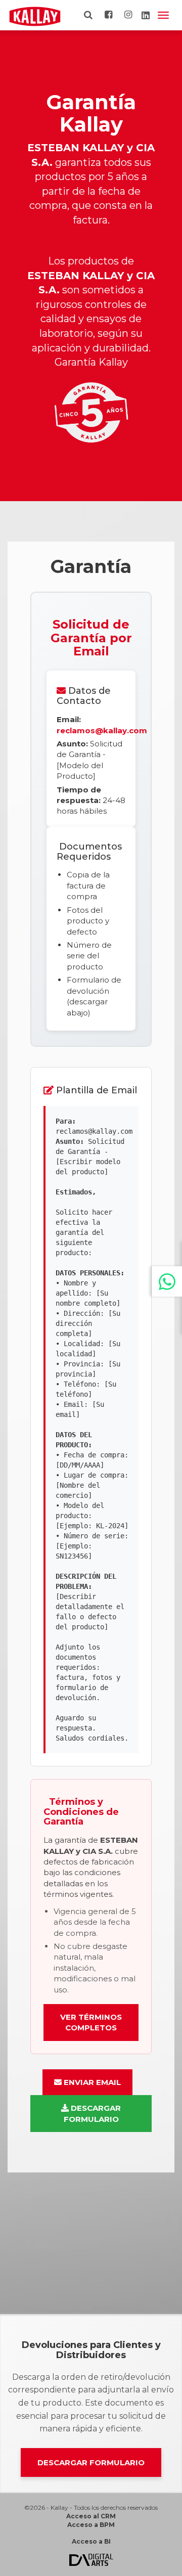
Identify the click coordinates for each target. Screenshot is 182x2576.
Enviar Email (91, 2082)
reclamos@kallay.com (102, 730)
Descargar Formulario (93, 2113)
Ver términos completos (91, 2022)
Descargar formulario (91, 2462)
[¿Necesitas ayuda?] (167, 1281)
